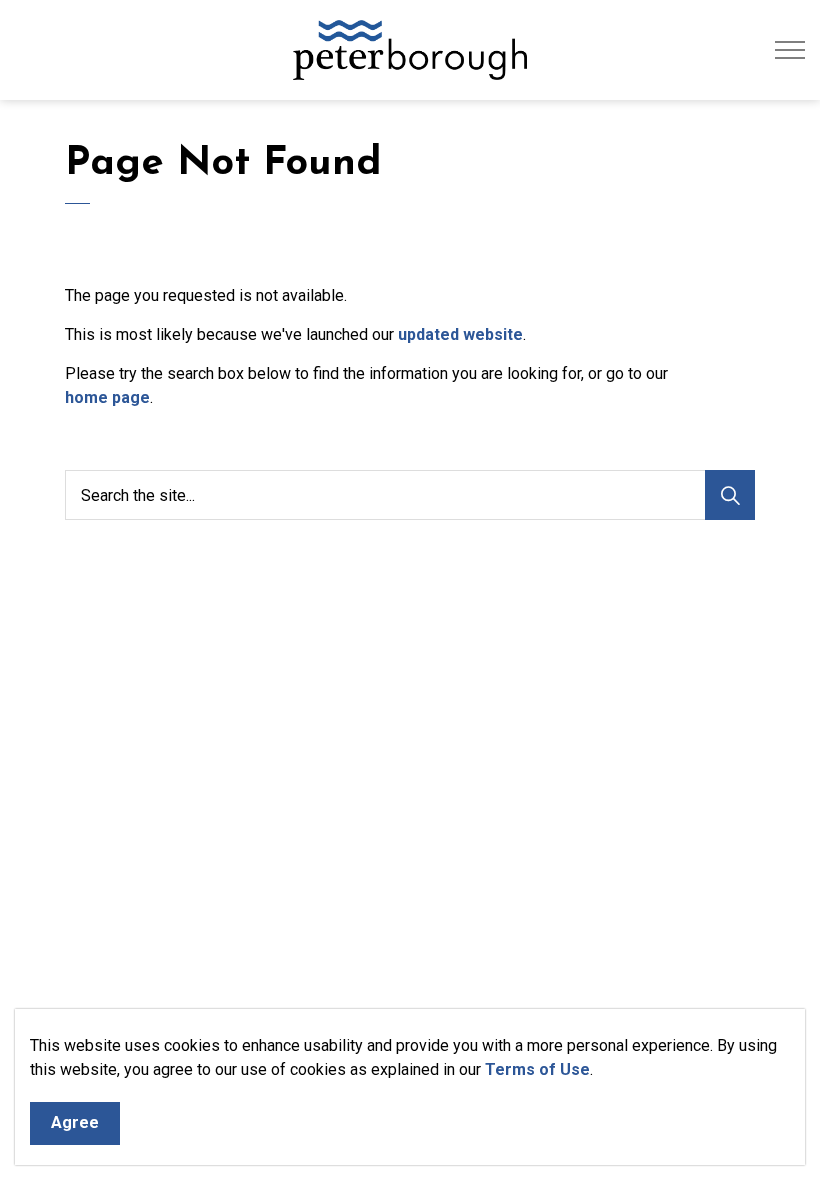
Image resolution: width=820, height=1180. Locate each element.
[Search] (730, 495)
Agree (75, 1122)
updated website (460, 334)
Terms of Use (537, 1069)
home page (107, 397)
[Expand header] (790, 50)
